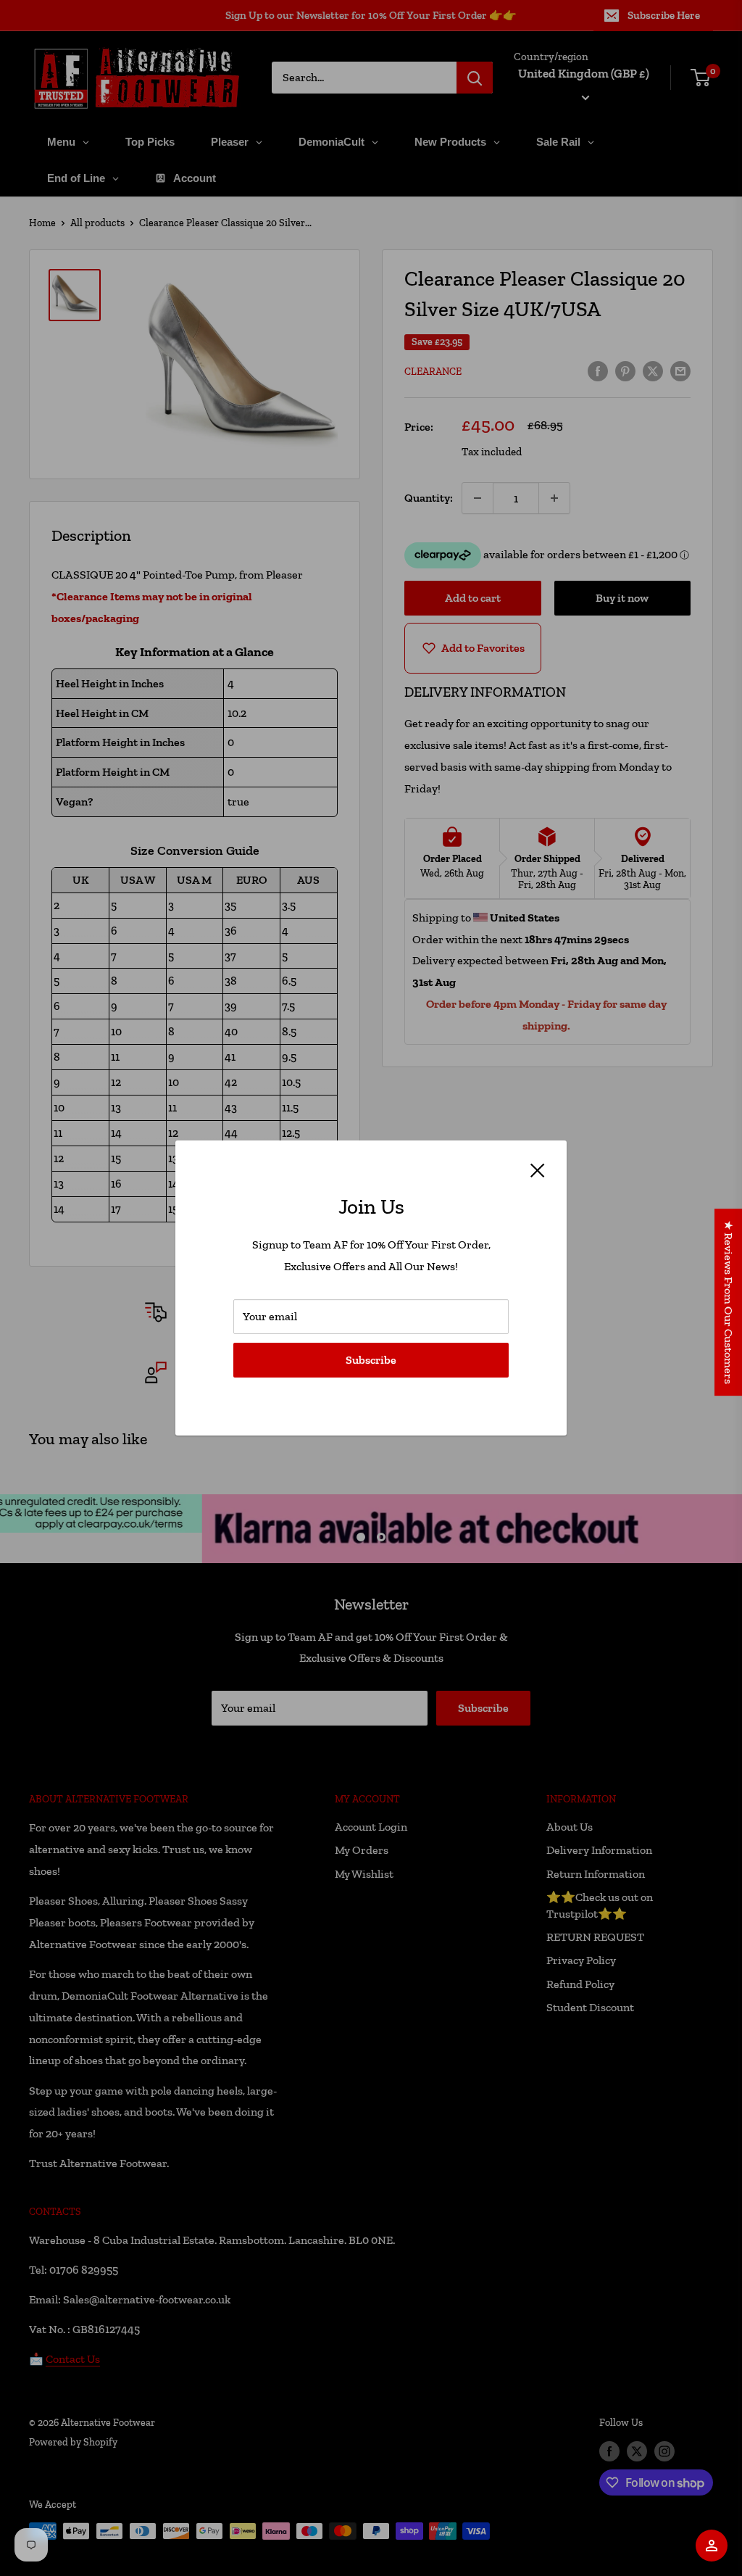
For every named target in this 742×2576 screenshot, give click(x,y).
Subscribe (371, 1360)
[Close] (538, 1169)
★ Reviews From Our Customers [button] (729, 1302)
